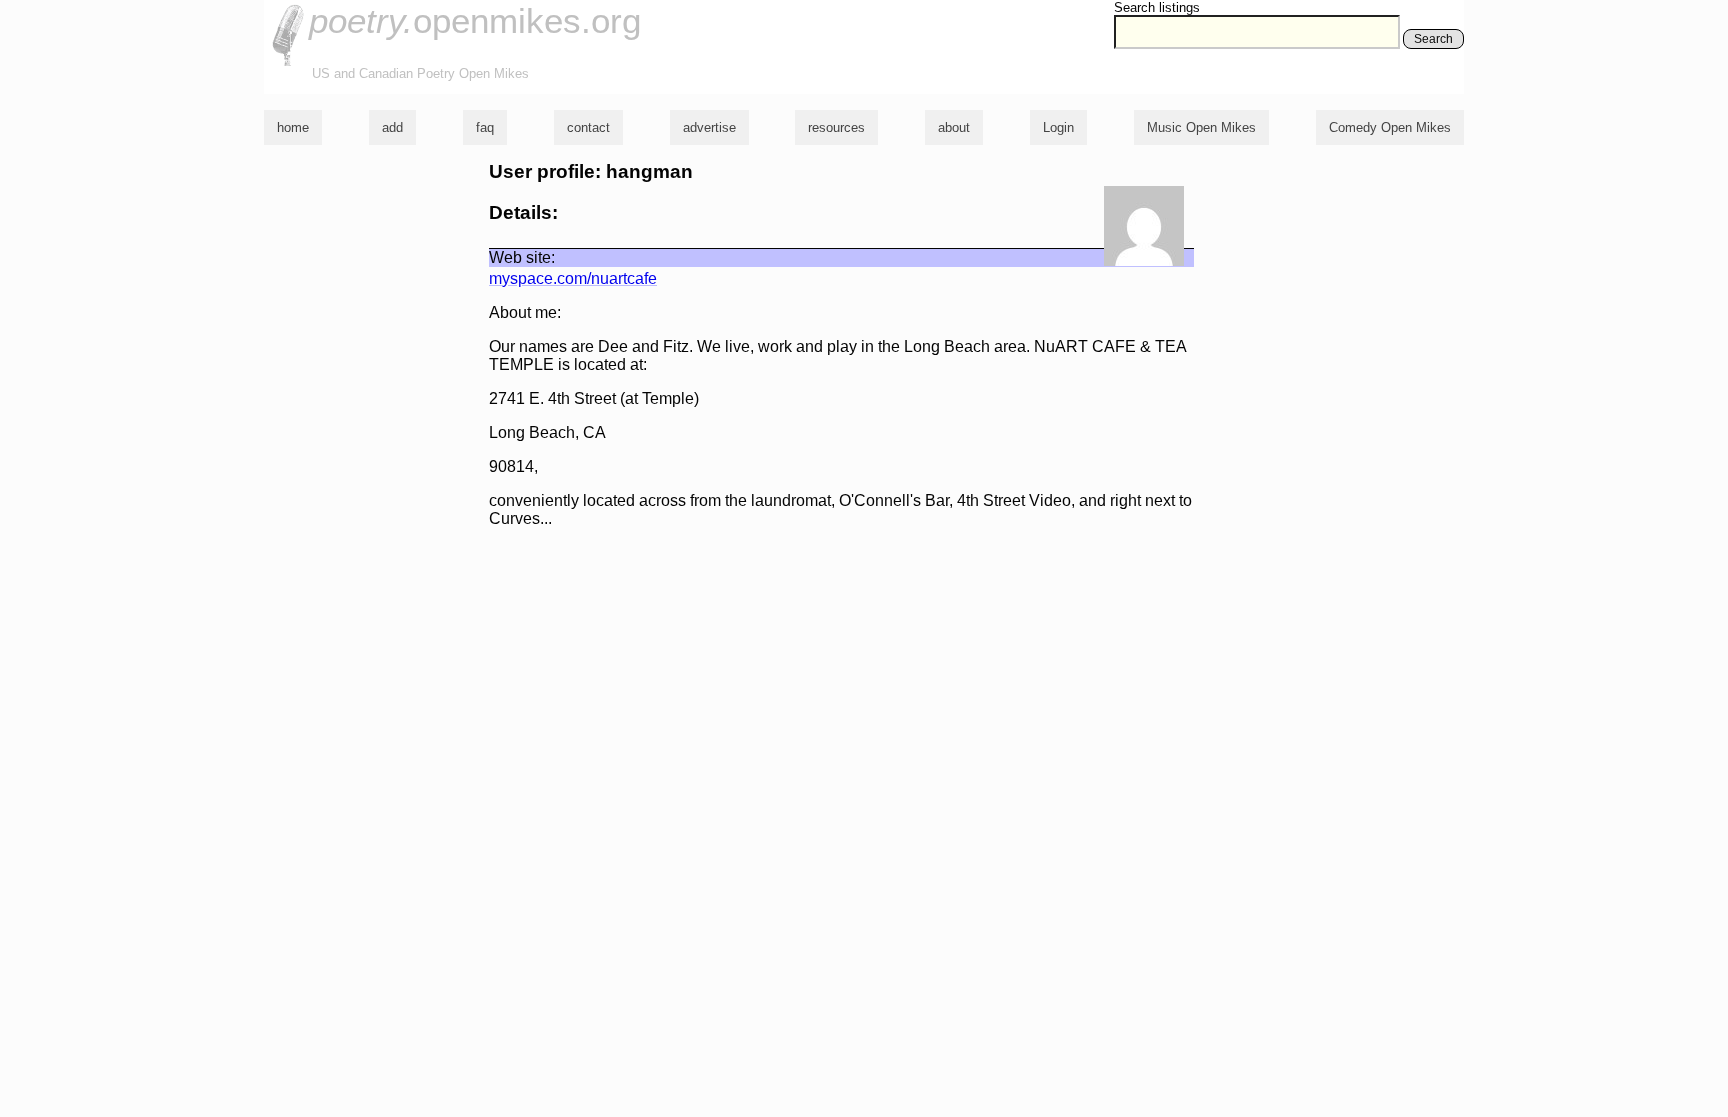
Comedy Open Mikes (1390, 127)
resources (836, 127)
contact (588, 127)
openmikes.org (475, 20)
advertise (709, 127)
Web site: (522, 257)
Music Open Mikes (1201, 127)
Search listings (1157, 7)
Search (1433, 39)
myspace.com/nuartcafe (573, 278)
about (954, 127)
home (293, 127)
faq (485, 127)
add (392, 127)
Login (1058, 127)
